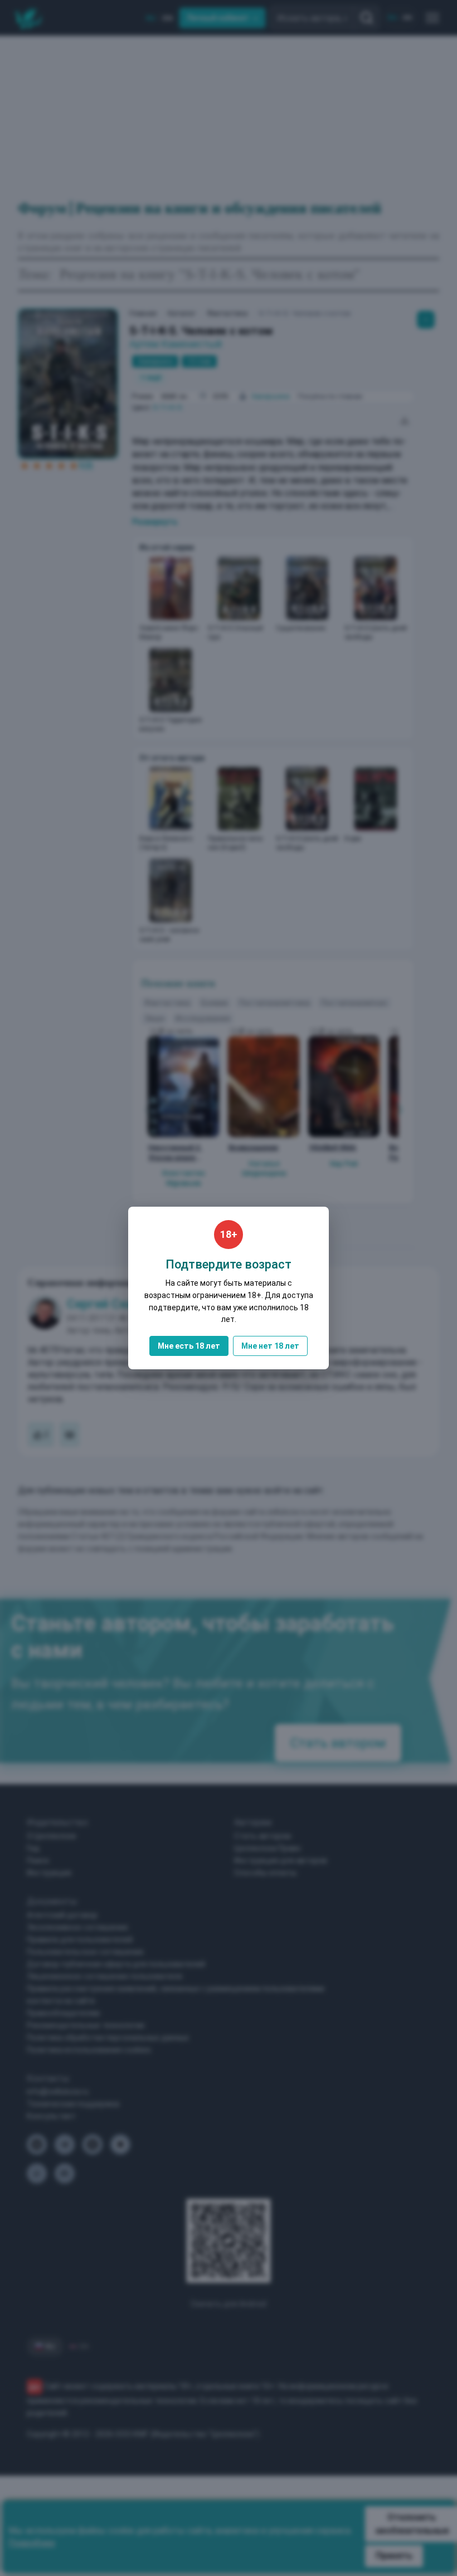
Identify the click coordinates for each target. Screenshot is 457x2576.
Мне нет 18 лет (270, 1346)
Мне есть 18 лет (189, 1346)
